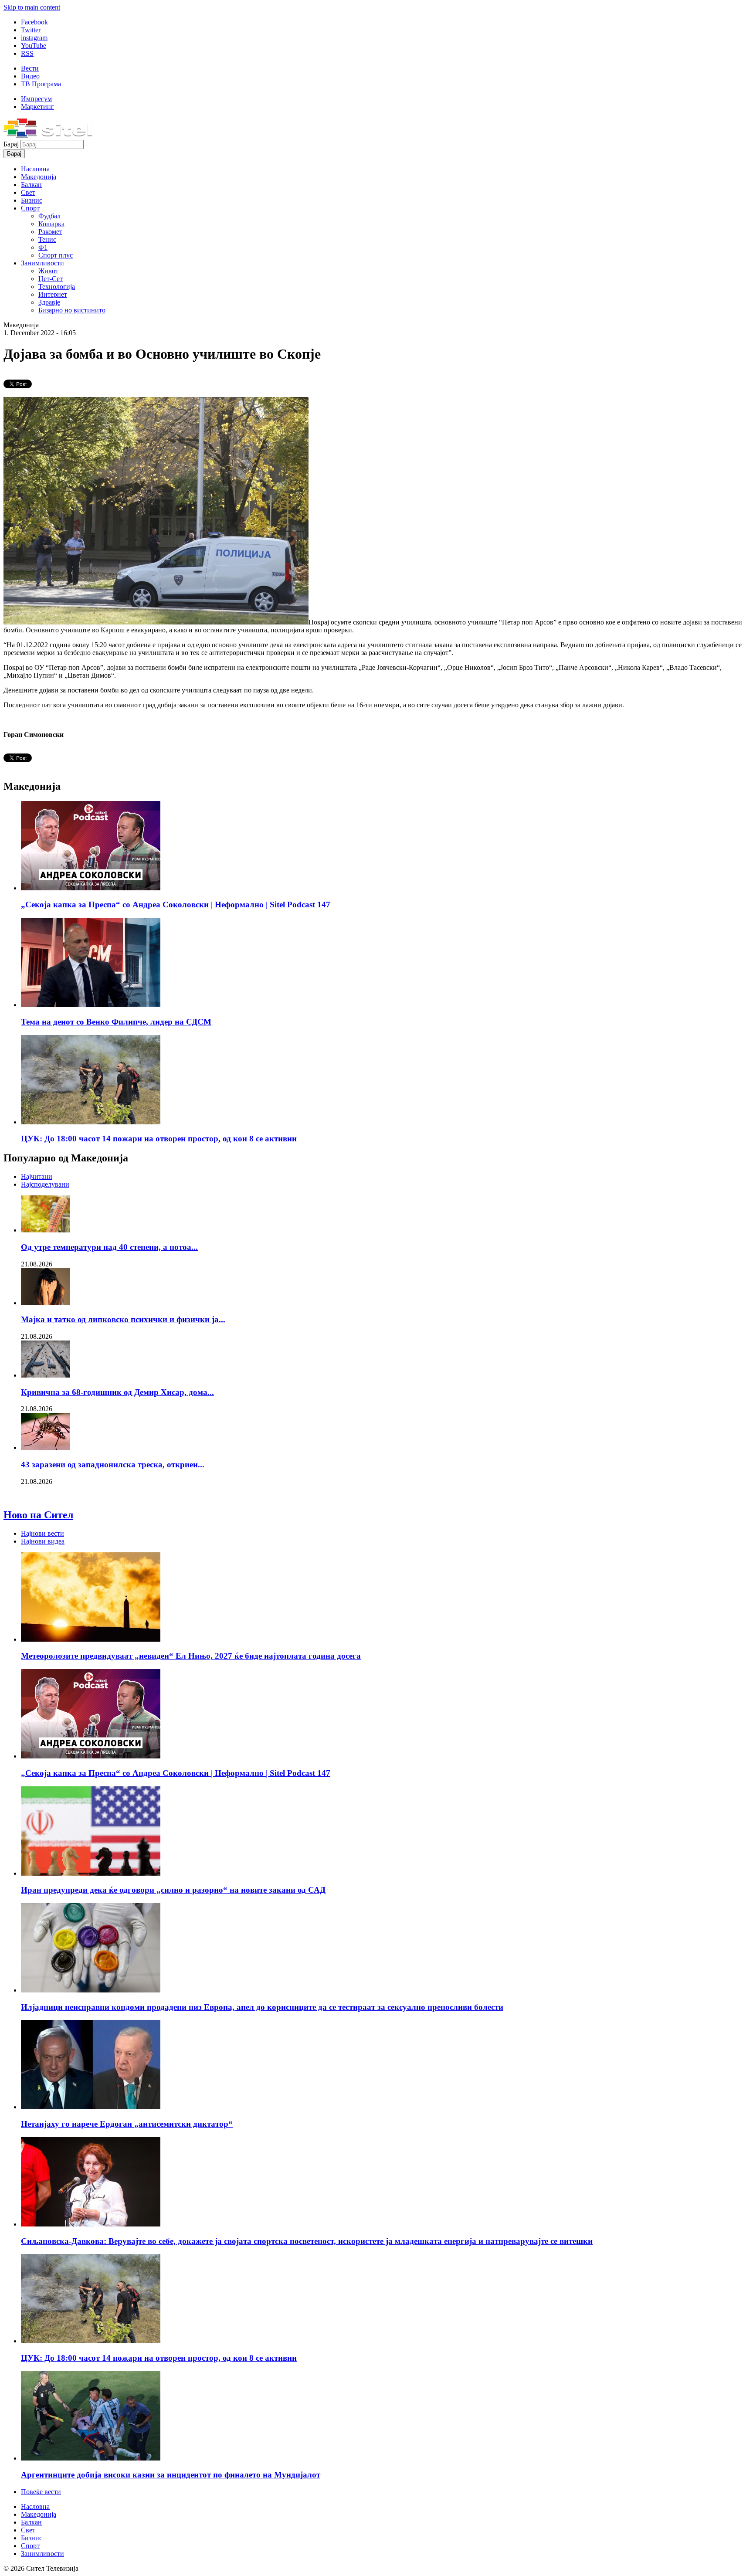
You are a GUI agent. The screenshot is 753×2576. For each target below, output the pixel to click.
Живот (48, 271)
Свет (28, 192)
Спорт (30, 208)
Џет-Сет (51, 279)
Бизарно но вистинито (72, 310)
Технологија (57, 287)
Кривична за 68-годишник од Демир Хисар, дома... (117, 1392)
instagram (34, 38)
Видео (30, 76)
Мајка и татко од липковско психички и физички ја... (123, 1319)
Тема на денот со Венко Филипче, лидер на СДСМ (116, 1022)
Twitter (31, 30)
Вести (30, 68)
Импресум (36, 99)
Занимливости (42, 263)
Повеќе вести (41, 2492)
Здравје (49, 302)
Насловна (35, 169)
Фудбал (49, 216)
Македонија (39, 177)
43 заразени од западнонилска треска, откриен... (113, 1464)
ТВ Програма (41, 84)
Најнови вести (42, 1533)
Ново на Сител (38, 1515)
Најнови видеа (43, 1541)
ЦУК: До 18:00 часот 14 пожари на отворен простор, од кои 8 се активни (159, 1139)
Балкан (31, 185)
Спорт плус (56, 255)
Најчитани (37, 1176)
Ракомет (50, 232)
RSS (27, 53)
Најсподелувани (45, 1184)
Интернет (53, 294)
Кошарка (51, 224)
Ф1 (43, 247)
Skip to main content (32, 7)
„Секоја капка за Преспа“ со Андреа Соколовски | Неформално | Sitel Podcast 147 (176, 904)
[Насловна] (48, 136)
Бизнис (32, 200)
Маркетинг (37, 107)
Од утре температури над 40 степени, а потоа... (109, 1247)
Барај (12, 144)
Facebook (34, 22)
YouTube (34, 46)
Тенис (47, 239)
